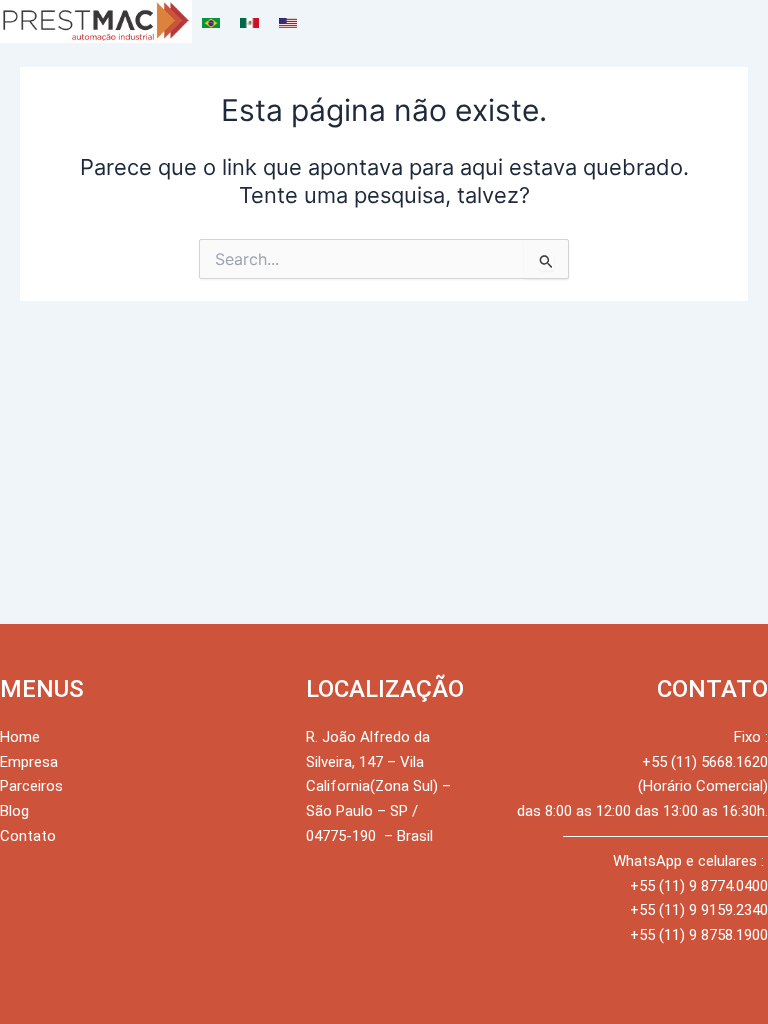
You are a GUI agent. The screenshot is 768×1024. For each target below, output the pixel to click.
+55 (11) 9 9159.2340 (699, 910)
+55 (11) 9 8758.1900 (699, 935)
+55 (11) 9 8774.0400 (699, 886)
